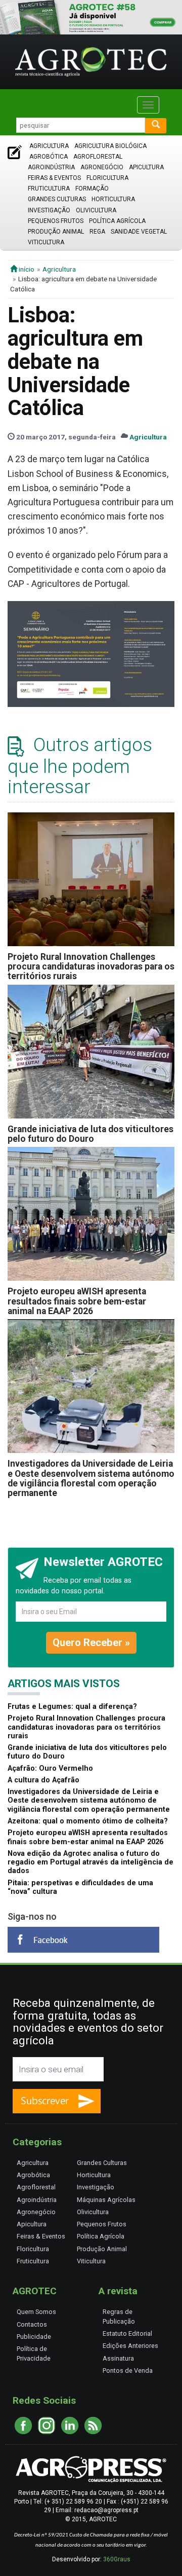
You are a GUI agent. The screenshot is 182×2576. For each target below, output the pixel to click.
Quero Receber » (91, 1642)
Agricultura (49, 146)
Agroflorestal (98, 157)
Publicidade (34, 2337)
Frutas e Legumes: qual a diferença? (72, 1707)
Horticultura (113, 199)
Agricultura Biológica (110, 146)
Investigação (49, 210)
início (26, 269)
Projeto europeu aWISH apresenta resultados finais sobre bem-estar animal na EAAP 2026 (77, 1301)
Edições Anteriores (130, 2346)
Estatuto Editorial (127, 2334)
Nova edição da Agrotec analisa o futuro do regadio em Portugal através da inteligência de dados (90, 1862)
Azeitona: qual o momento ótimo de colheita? (88, 1821)
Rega (97, 232)
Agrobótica (49, 157)
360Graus (117, 2559)
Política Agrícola (117, 221)
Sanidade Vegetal (139, 232)
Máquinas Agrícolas (106, 2200)
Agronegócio (102, 167)
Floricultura (107, 178)
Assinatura (118, 2358)
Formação (92, 189)
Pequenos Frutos (56, 221)
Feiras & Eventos (54, 178)
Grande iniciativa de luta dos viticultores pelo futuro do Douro (90, 1134)
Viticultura (46, 242)
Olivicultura (96, 210)
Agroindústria (51, 167)
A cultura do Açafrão (43, 1780)
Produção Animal (56, 232)
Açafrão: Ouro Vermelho (50, 1768)
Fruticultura (49, 189)
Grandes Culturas (57, 199)
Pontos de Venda (128, 2370)
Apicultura (146, 167)
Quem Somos (36, 2312)
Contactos (32, 2324)
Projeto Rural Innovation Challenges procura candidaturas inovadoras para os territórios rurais (91, 967)
